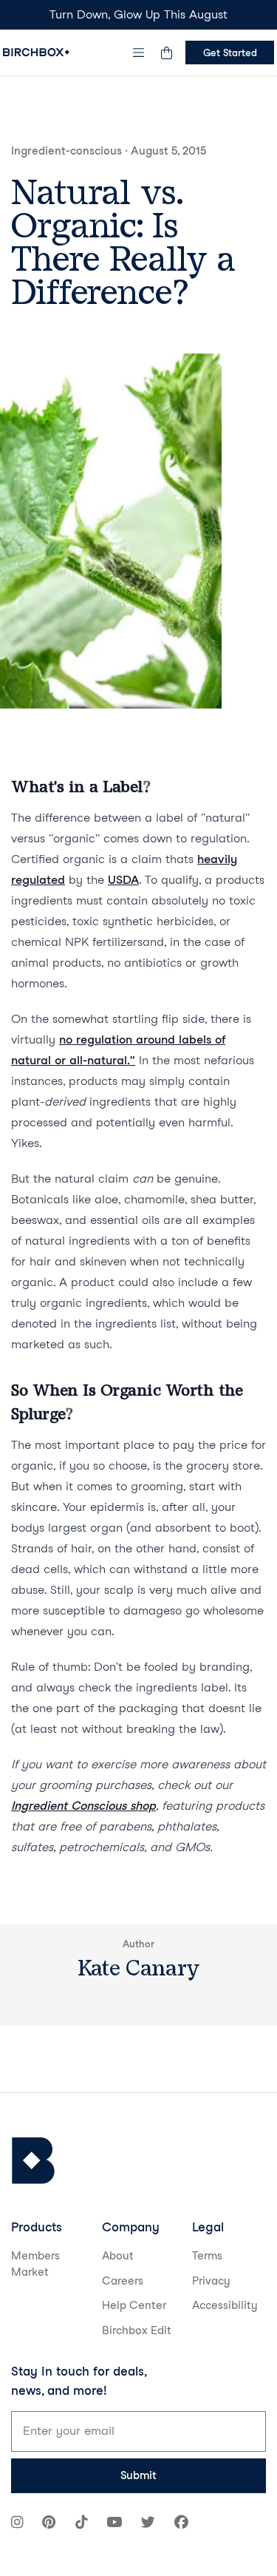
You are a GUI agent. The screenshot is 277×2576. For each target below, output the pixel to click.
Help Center (134, 2305)
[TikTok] (81, 2524)
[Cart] (166, 53)
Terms (207, 2256)
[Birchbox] (33, 2161)
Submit (138, 2475)
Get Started (230, 53)
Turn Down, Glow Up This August (138, 14)
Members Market (35, 2264)
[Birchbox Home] (36, 52)
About (118, 2256)
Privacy (211, 2281)
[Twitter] (148, 2524)
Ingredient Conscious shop (83, 1806)
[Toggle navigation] (139, 53)
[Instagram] (17, 2524)
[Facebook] (181, 2524)
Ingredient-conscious (66, 151)
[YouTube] (114, 2524)
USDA (123, 880)
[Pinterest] (49, 2524)
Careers (123, 2281)
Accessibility (225, 2305)
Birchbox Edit (137, 2330)
